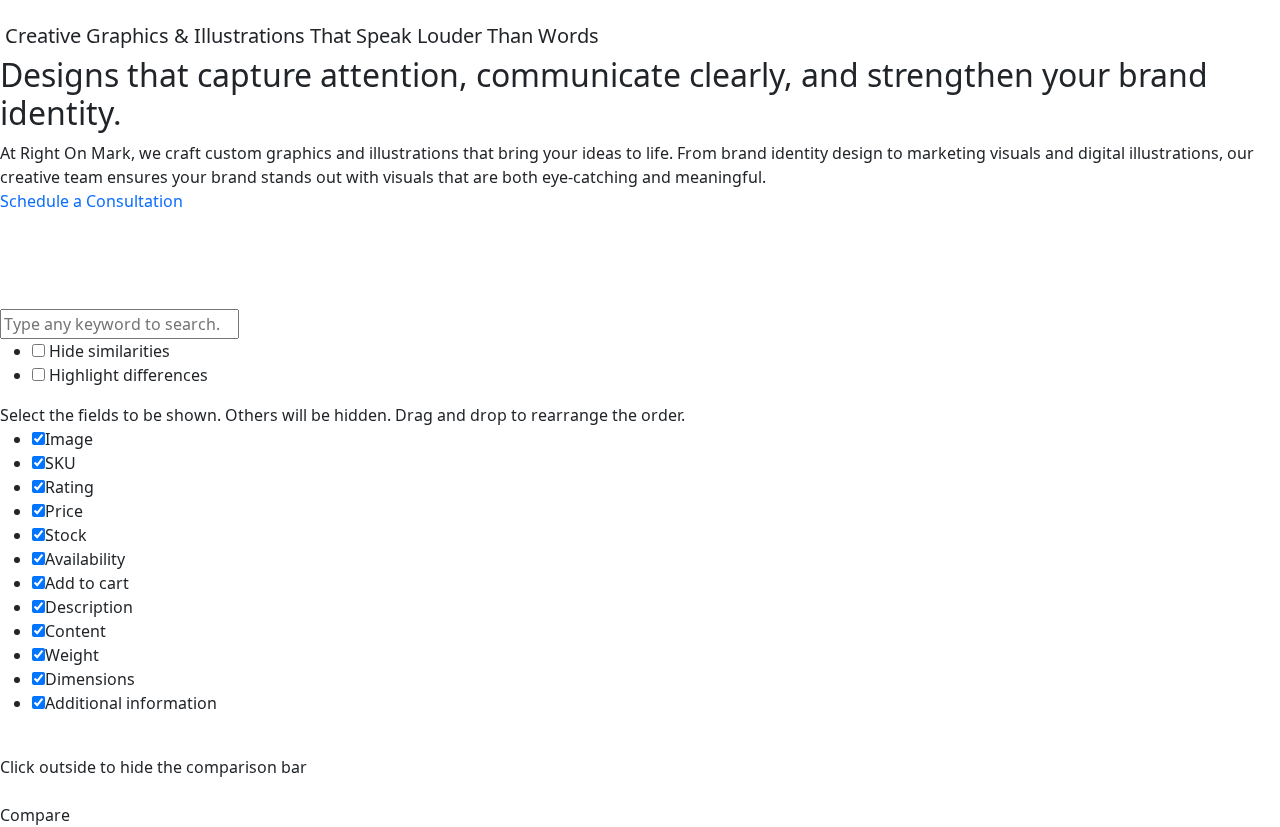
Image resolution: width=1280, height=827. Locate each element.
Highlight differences (126, 375)
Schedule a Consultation (91, 201)
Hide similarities (107, 351)
